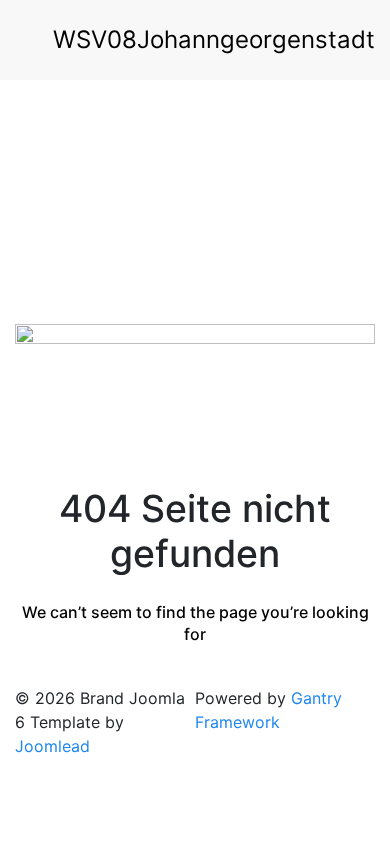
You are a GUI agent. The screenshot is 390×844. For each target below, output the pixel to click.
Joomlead (52, 746)
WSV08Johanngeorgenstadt (214, 39)
